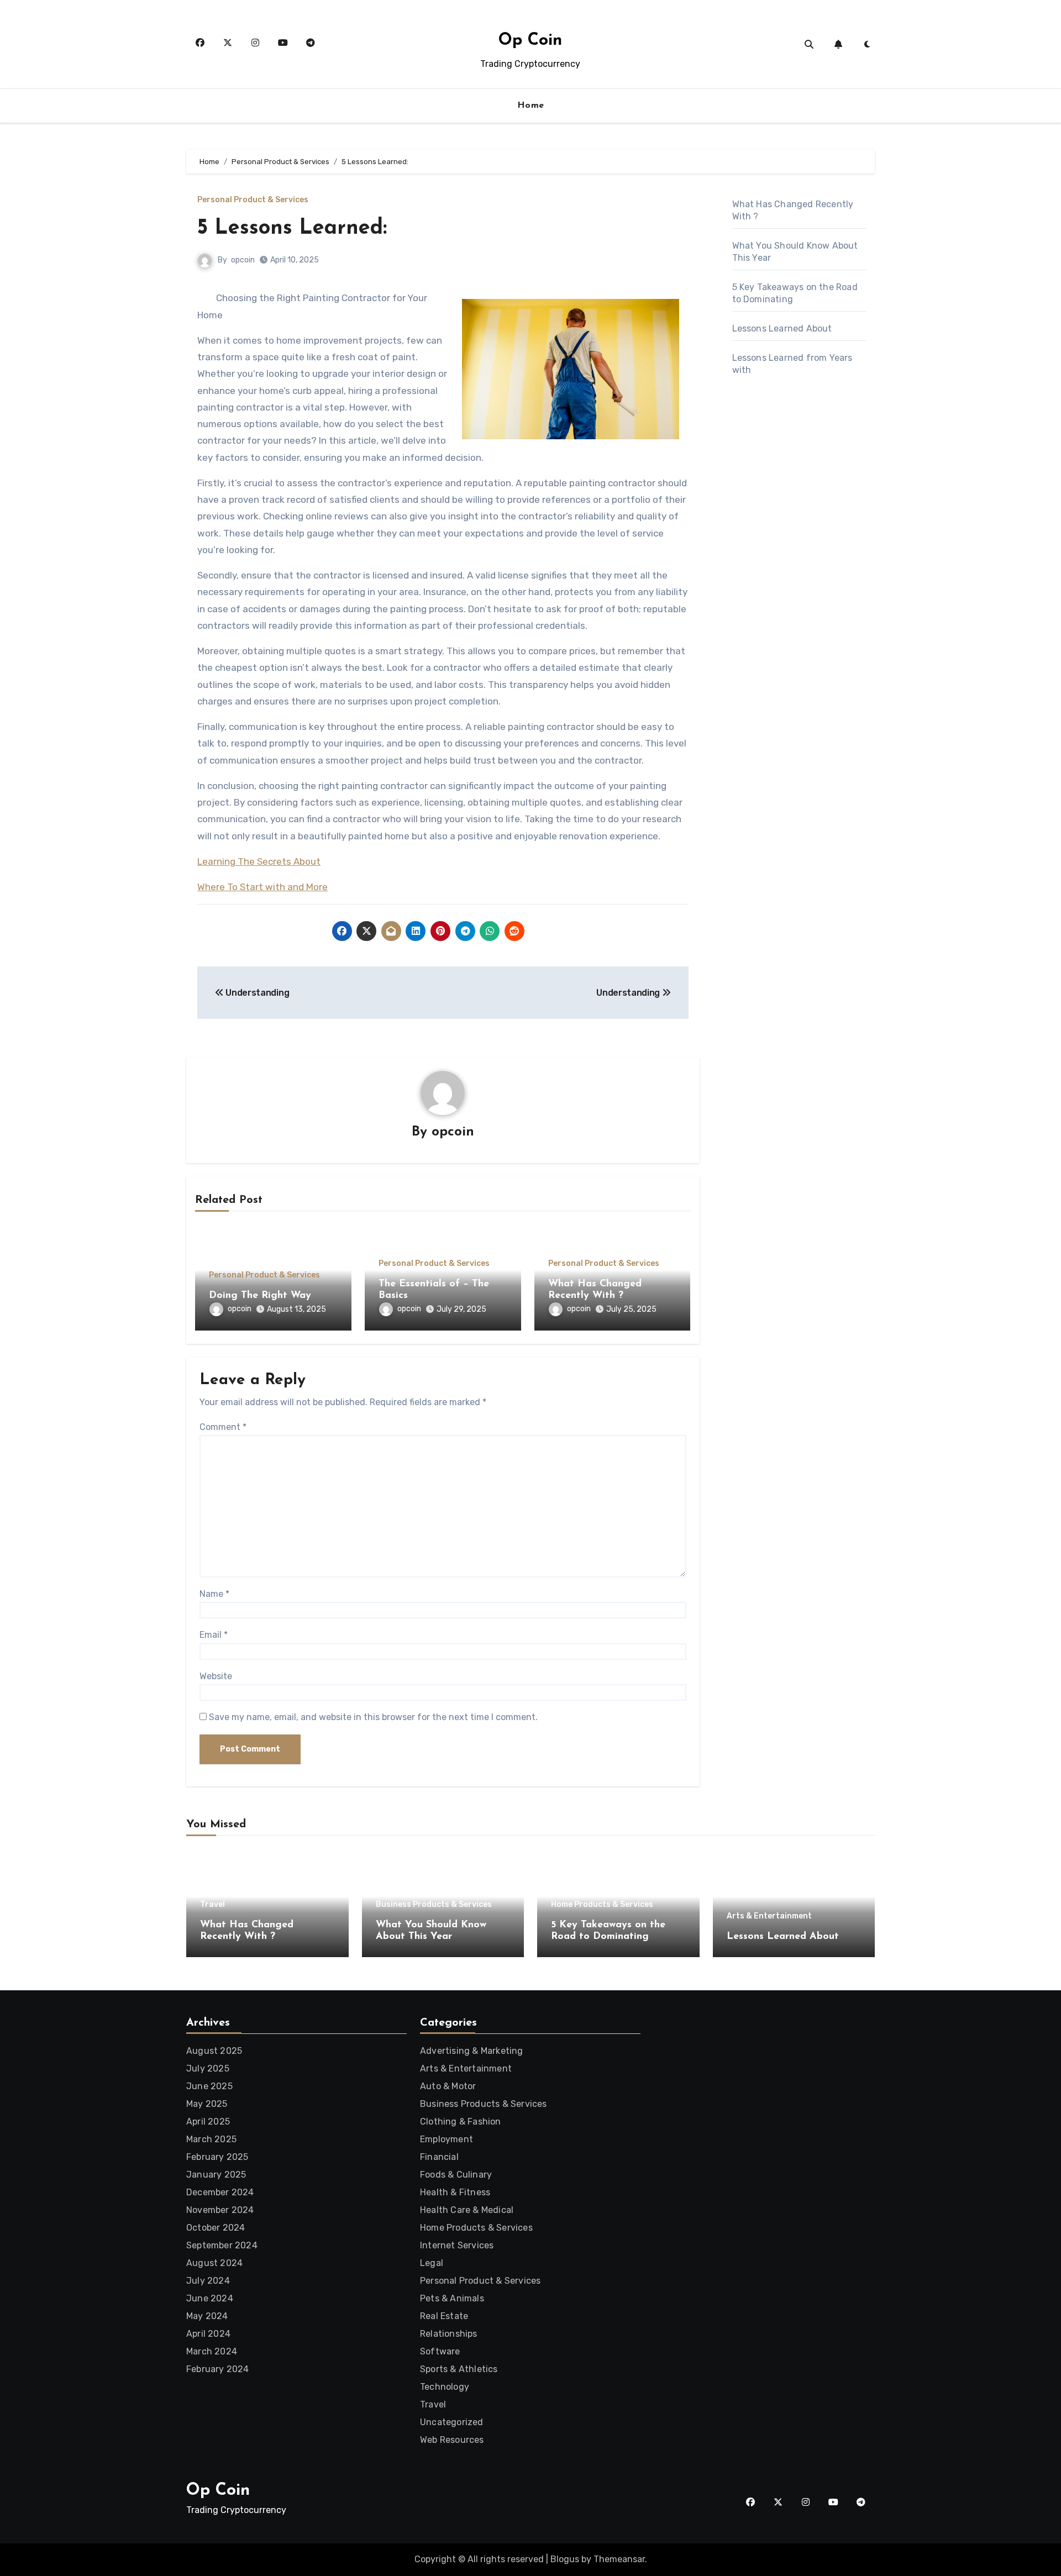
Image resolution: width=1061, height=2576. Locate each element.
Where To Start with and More (262, 887)
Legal (432, 2263)
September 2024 (222, 2245)
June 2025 (209, 2086)
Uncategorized (452, 2422)
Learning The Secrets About (259, 861)
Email (214, 1635)
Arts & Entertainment (769, 1916)
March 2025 (211, 2139)
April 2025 (208, 2122)
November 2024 (220, 2210)
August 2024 (214, 2263)
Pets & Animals (452, 2298)
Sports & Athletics (459, 2369)
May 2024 (207, 2316)
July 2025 (208, 2068)
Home (531, 106)
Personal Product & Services (253, 200)
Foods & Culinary (456, 2175)
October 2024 (216, 2228)
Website (216, 1676)
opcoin (243, 260)
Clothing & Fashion (461, 2122)
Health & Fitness (455, 2192)
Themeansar (619, 2559)
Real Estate (444, 2316)
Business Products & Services (434, 1905)
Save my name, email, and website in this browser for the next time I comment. (373, 1717)
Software (440, 2351)
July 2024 (208, 2281)
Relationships (449, 2334)
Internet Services (457, 2245)
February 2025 (217, 2157)
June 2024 (210, 2298)
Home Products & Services (602, 1905)
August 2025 (214, 2051)
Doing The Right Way (260, 1296)
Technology (445, 2387)
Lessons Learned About (782, 328)
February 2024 (218, 2369)
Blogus (565, 2559)
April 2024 (208, 2334)
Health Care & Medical (467, 2210)
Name (214, 1594)
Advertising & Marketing (472, 2051)
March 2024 (212, 2351)
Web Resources (452, 2440)
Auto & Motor (448, 2086)
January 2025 (216, 2175)
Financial (439, 2157)
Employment (447, 2139)
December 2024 (220, 2192)
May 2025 (207, 2104)
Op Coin (530, 41)
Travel (212, 1905)
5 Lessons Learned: (292, 228)
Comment (223, 1427)
